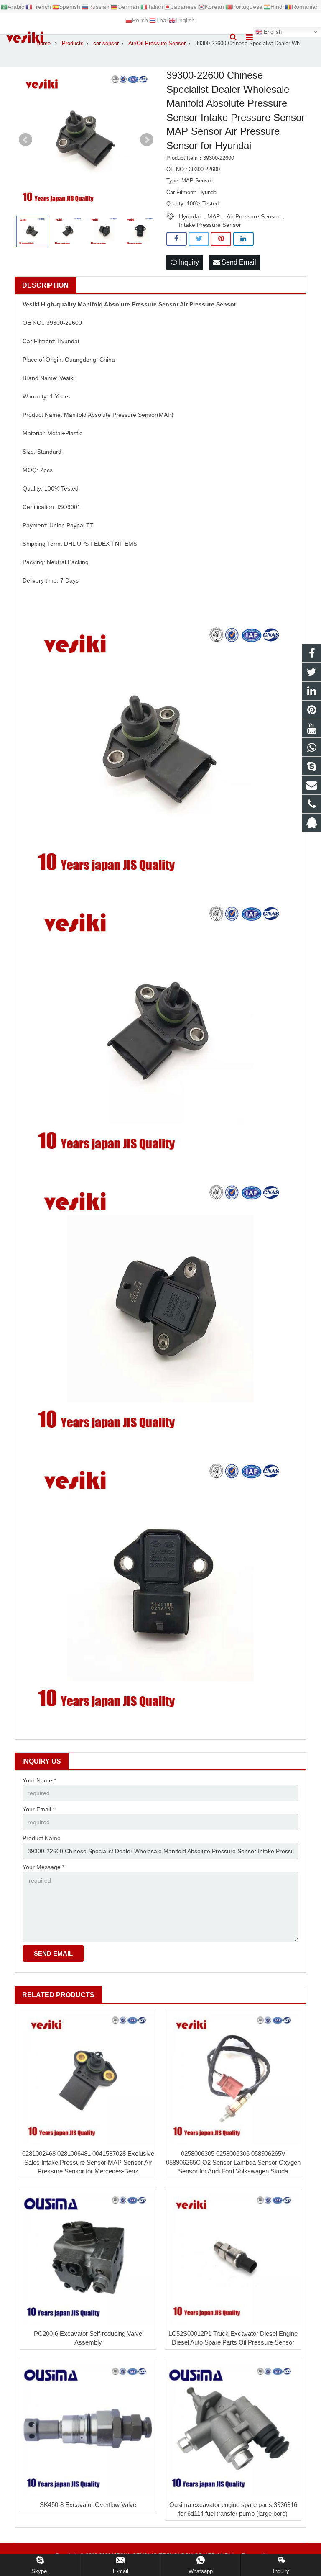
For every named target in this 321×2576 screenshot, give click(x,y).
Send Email (238, 262)
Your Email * (39, 1809)
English (272, 32)
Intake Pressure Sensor (210, 225)
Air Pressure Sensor (253, 216)
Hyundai (190, 216)
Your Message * (43, 1867)
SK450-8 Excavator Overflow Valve (88, 2505)
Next (147, 140)
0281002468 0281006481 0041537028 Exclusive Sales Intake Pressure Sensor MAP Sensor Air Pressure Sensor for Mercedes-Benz (88, 2162)
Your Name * (39, 1780)
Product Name (42, 1838)
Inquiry (188, 262)
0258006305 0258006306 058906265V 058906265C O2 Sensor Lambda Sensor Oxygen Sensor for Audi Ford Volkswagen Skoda (233, 2162)
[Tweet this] (199, 239)
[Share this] (177, 239)
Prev (25, 140)
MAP (214, 216)
